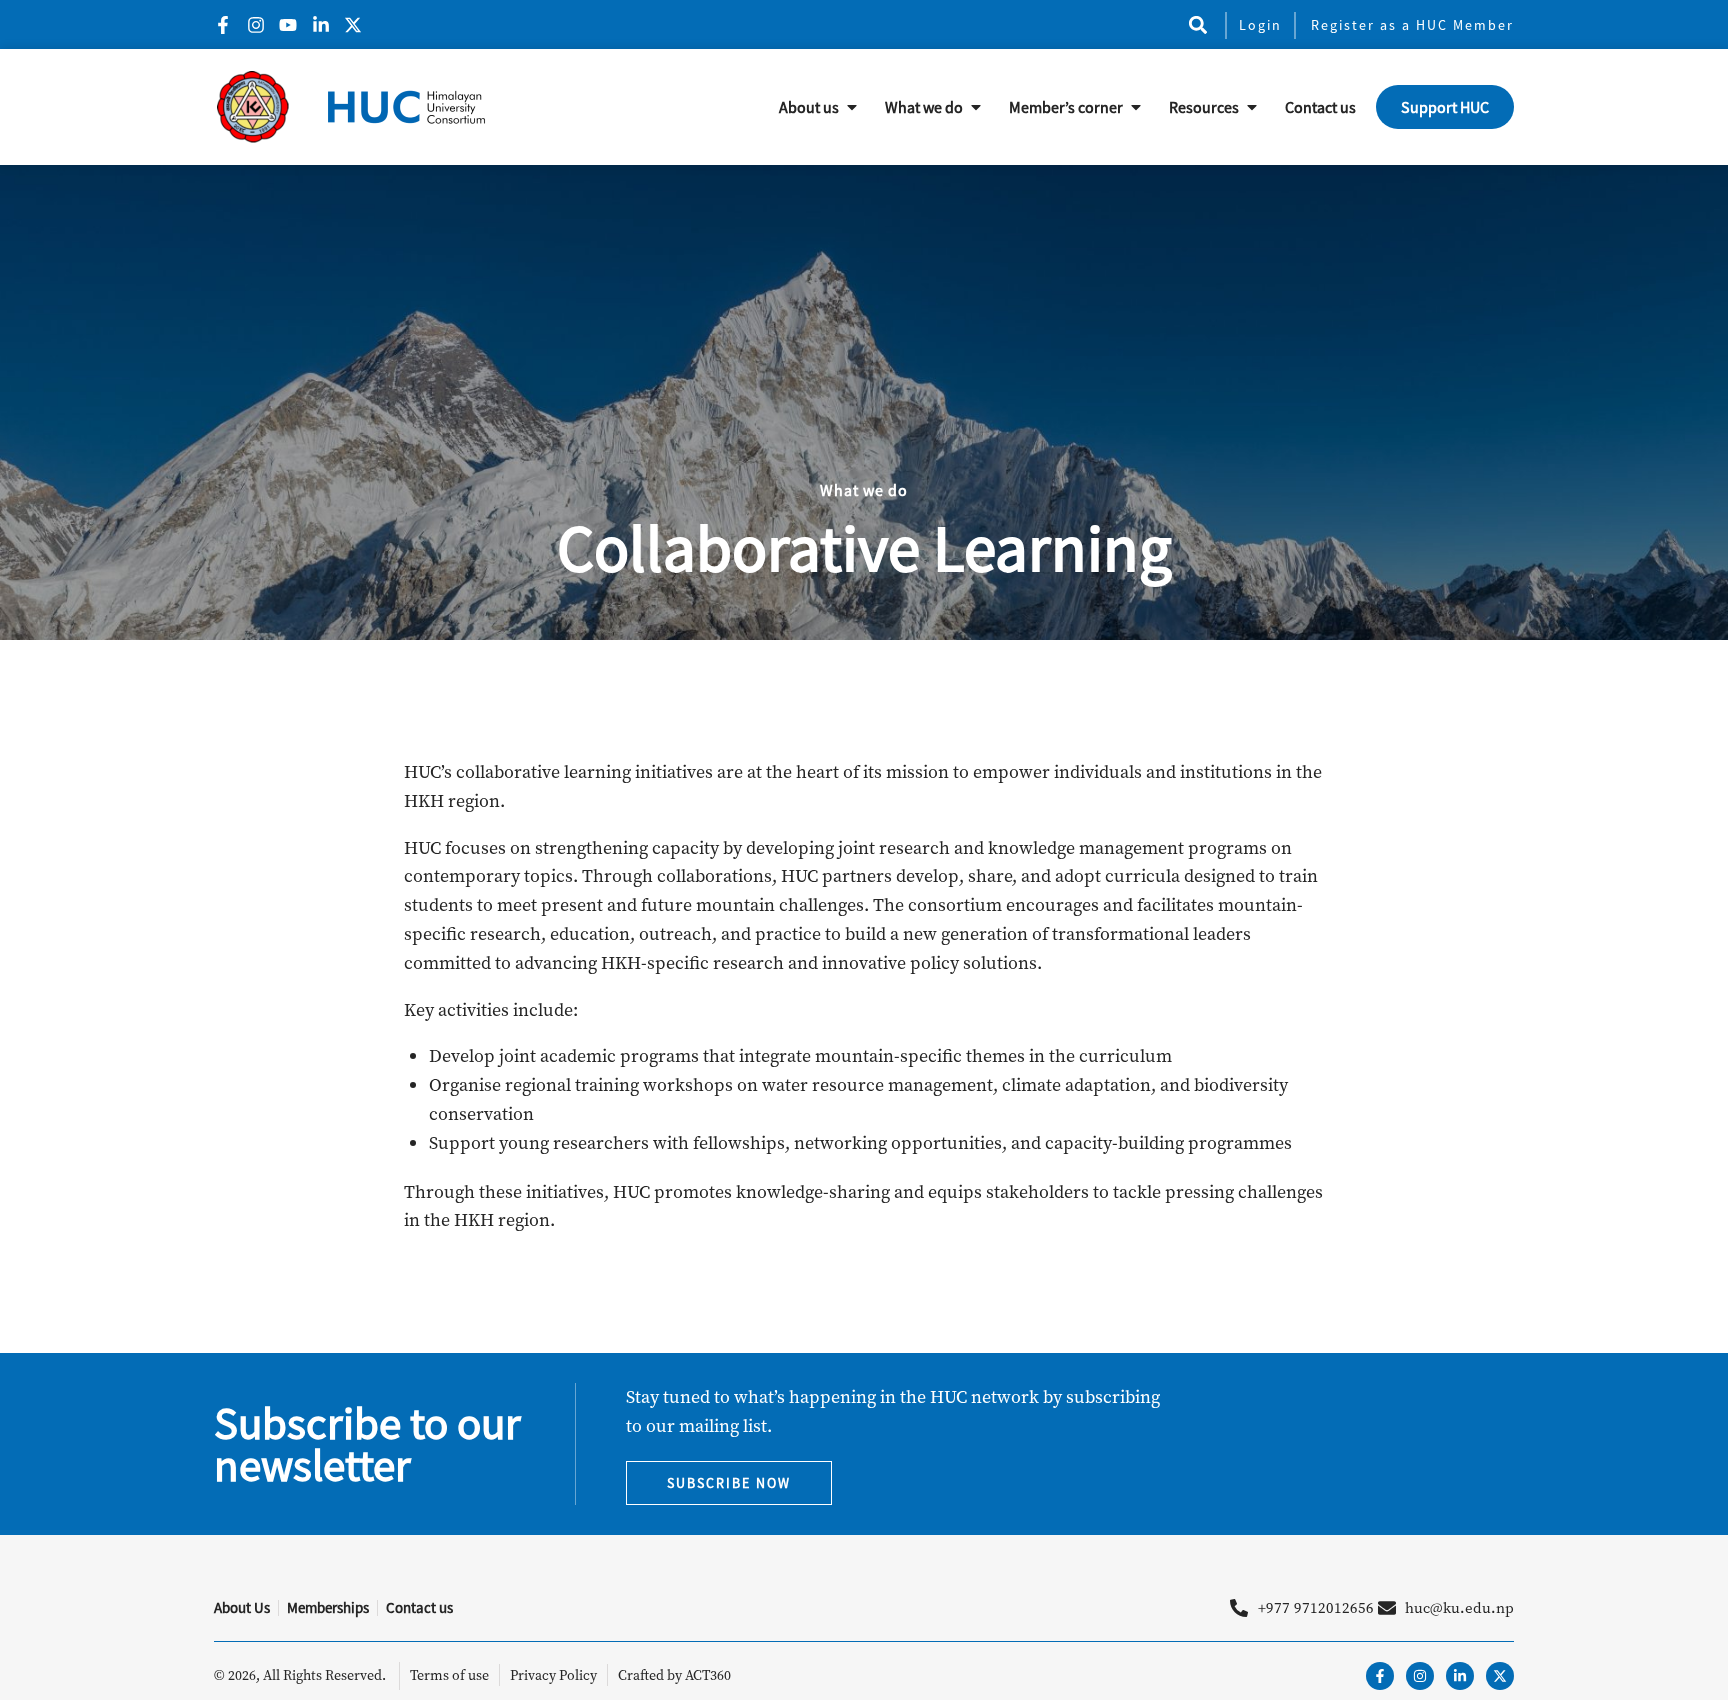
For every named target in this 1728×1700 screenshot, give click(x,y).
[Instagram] (1420, 1676)
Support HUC (1445, 107)
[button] (1197, 24)
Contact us (1320, 107)
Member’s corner (1066, 107)
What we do (924, 107)
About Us (242, 1607)
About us (809, 107)
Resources (1204, 107)
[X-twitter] (1500, 1676)
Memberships (328, 1607)
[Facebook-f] (1380, 1676)
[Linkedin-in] (1460, 1676)
